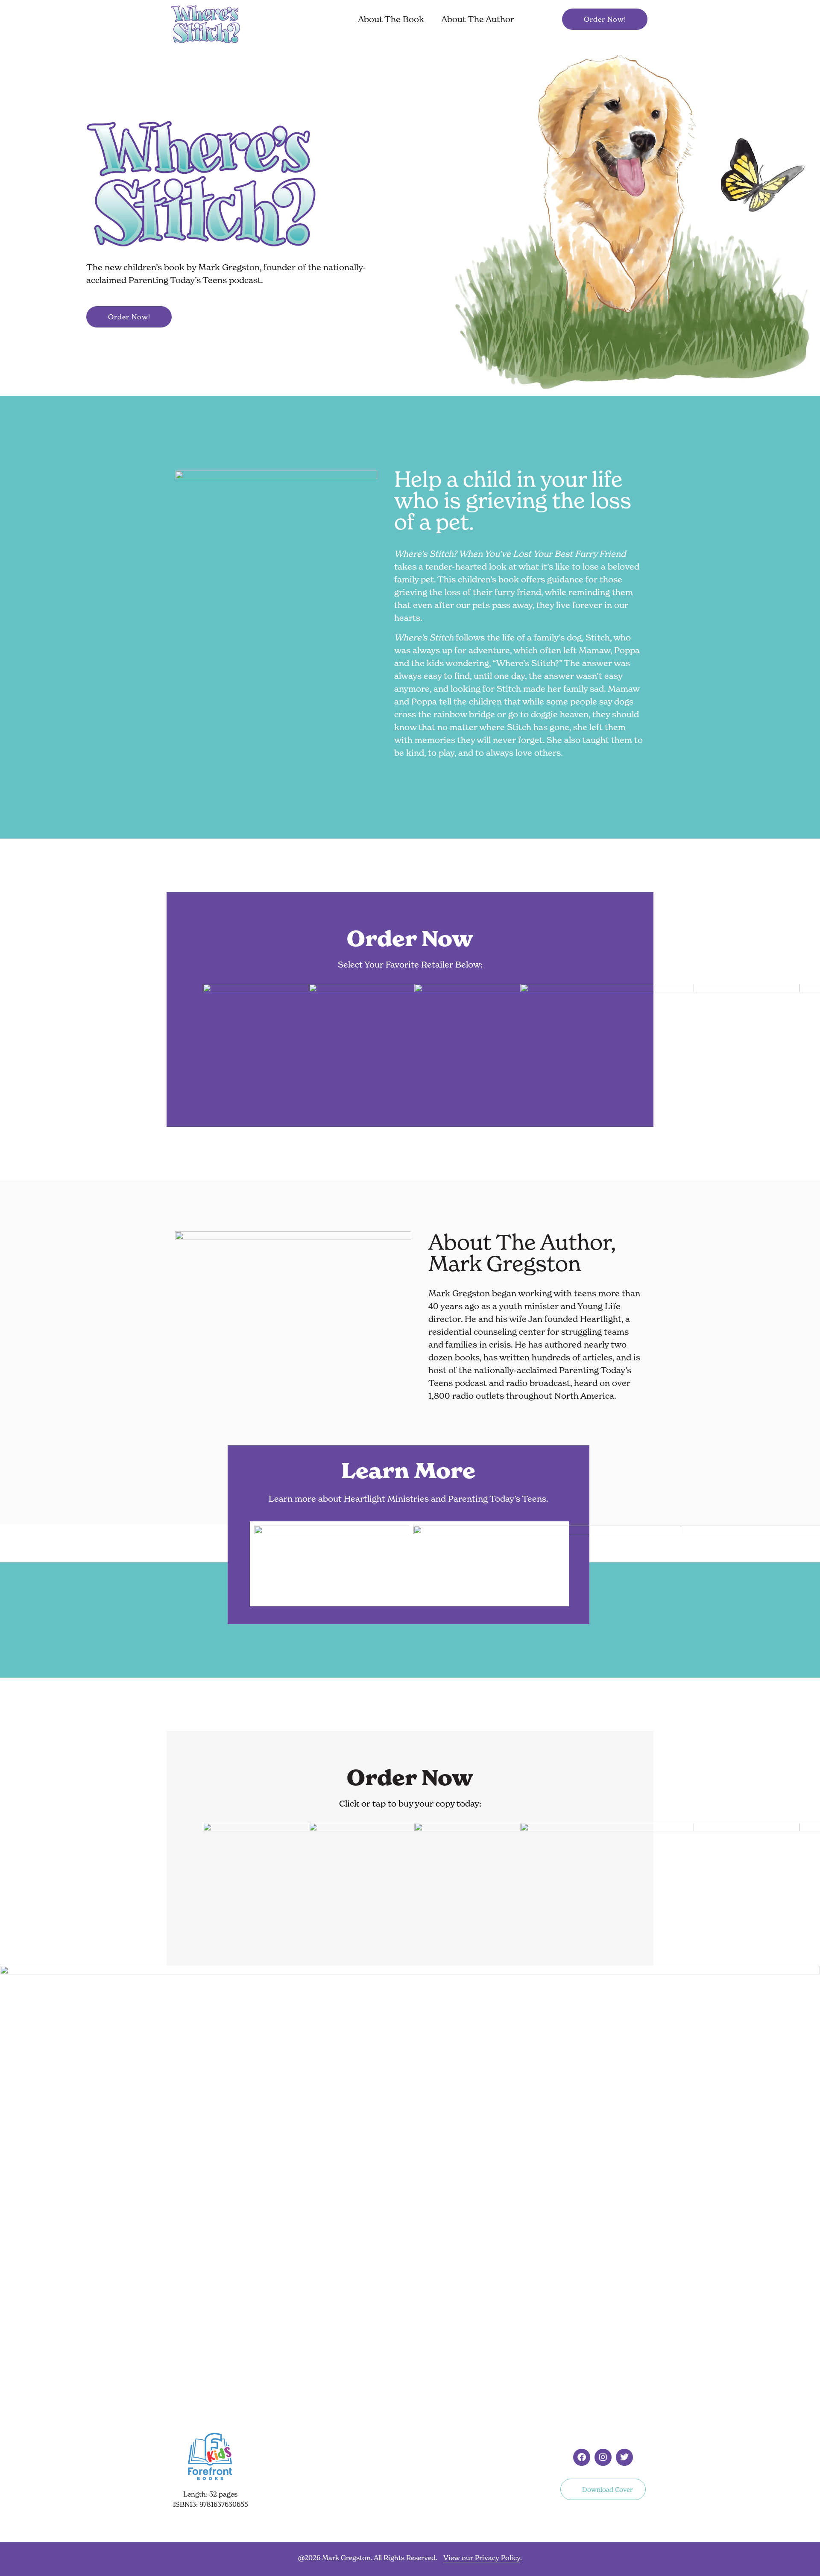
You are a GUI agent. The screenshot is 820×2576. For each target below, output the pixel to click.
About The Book (391, 19)
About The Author (478, 19)
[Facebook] (582, 2457)
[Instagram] (603, 2457)
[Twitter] (624, 2457)
